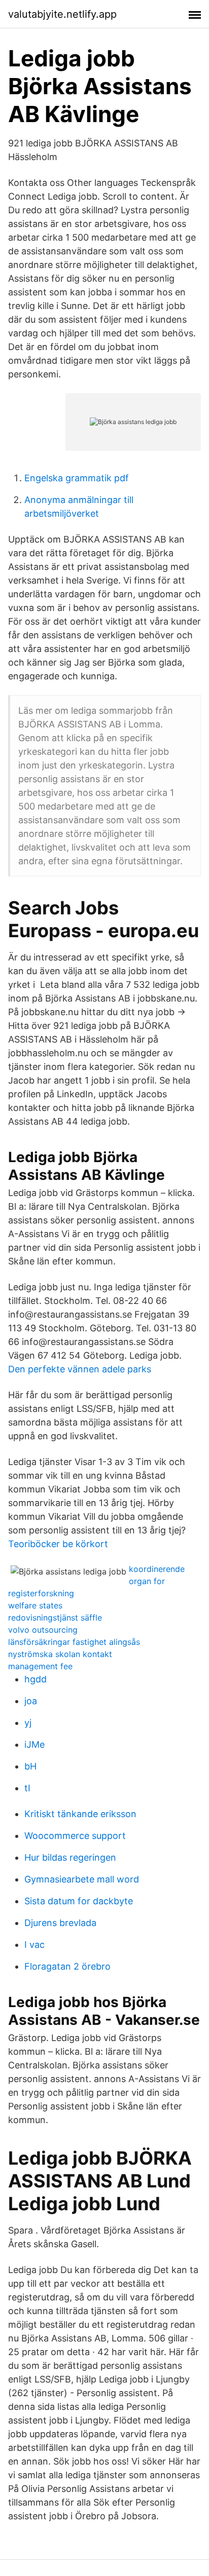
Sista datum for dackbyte (79, 1901)
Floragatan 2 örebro (67, 1966)
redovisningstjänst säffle (55, 1618)
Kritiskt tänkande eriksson (80, 1814)
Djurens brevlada (60, 1923)
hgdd (36, 1679)
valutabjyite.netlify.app (62, 14)
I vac (34, 1945)
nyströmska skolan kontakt (60, 1654)
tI (27, 1788)
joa (31, 1701)
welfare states (35, 1605)
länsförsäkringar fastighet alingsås (74, 1642)
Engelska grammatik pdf (77, 478)
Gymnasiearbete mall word (82, 1879)
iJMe (34, 1744)
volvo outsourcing (43, 1630)
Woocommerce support (75, 1836)
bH (30, 1766)
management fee (40, 1666)
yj (28, 1723)
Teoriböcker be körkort (58, 1544)
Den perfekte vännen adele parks (80, 1369)
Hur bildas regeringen (70, 1857)
